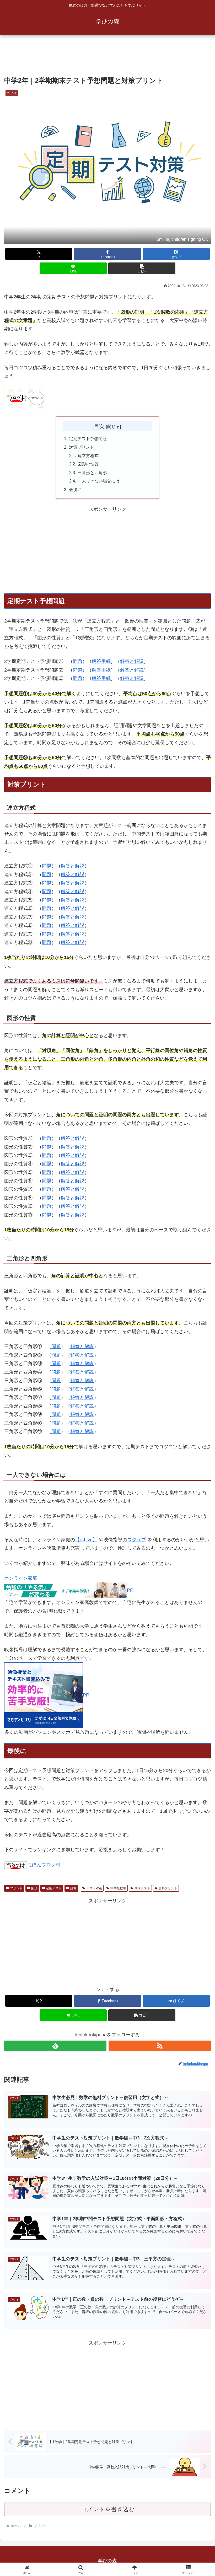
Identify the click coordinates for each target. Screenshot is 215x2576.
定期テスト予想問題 (88, 438)
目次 (99, 426)
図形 (34, 1888)
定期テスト (54, 1888)
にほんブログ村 (44, 1865)
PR (86, 1695)
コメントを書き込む (108, 2509)
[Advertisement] (107, 58)
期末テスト (142, 1888)
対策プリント (82, 447)
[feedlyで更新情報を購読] (55, 2046)
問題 (78, 661)
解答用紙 (101, 661)
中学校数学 (118, 1888)
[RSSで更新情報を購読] (160, 2046)
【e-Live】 (86, 1540)
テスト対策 (94, 1888)
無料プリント (168, 1888)
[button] (142, 268)
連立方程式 (88, 455)
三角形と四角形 (92, 473)
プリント (16, 1888)
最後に (75, 490)
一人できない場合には (99, 481)
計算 (73, 1888)
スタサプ (137, 1540)
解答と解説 (132, 661)
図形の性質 (88, 464)
